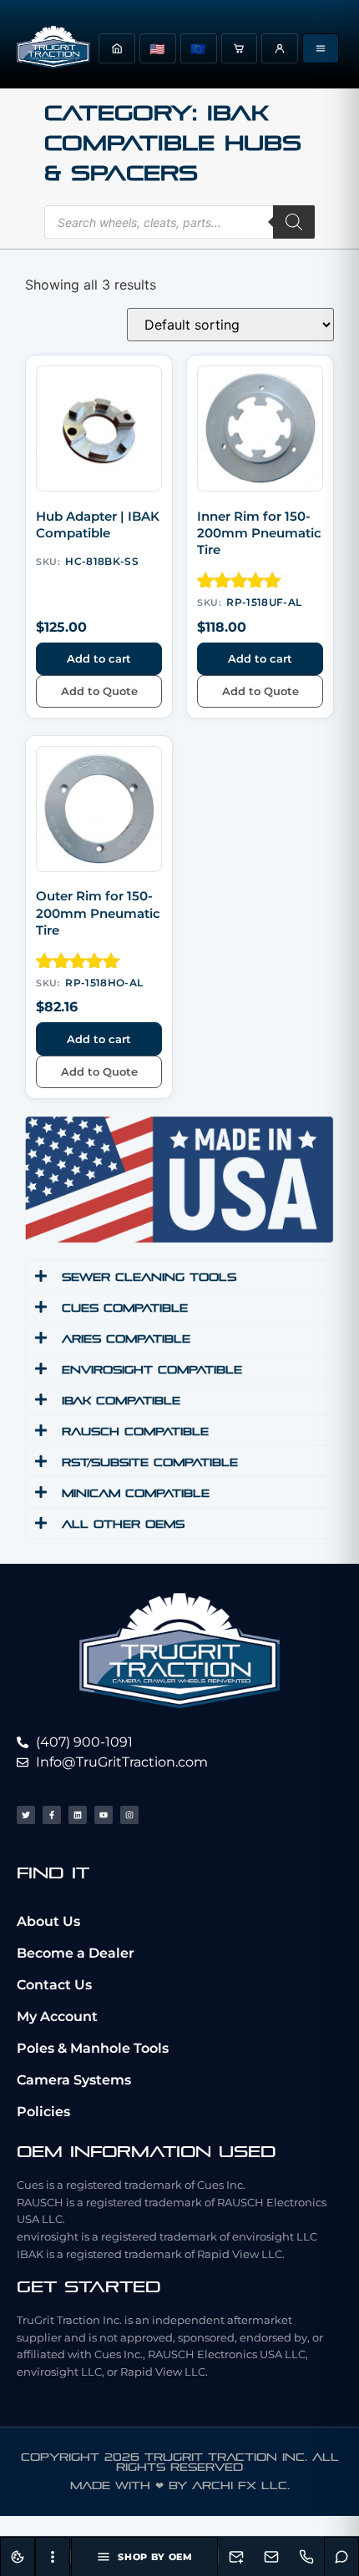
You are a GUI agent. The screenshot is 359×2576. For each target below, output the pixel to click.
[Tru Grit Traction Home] (53, 48)
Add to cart (99, 658)
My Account (57, 2016)
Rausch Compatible (135, 1432)
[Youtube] (104, 1815)
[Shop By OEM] (321, 48)
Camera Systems (74, 2080)
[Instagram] (129, 1815)
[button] (179, 1276)
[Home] (117, 48)
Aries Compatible (126, 1339)
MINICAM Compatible (136, 1493)
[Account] (280, 48)
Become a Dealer (76, 1953)
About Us (48, 1921)
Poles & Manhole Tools (93, 2048)
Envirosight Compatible (152, 1370)
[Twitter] (26, 1815)
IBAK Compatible (121, 1401)
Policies (43, 2112)
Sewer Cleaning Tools (149, 1277)
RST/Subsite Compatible (150, 1462)
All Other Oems (123, 1524)
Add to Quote (99, 691)
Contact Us (54, 1985)
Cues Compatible (125, 1308)
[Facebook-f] (52, 1815)
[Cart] (240, 48)
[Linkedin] (78, 1815)
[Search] (294, 222)
